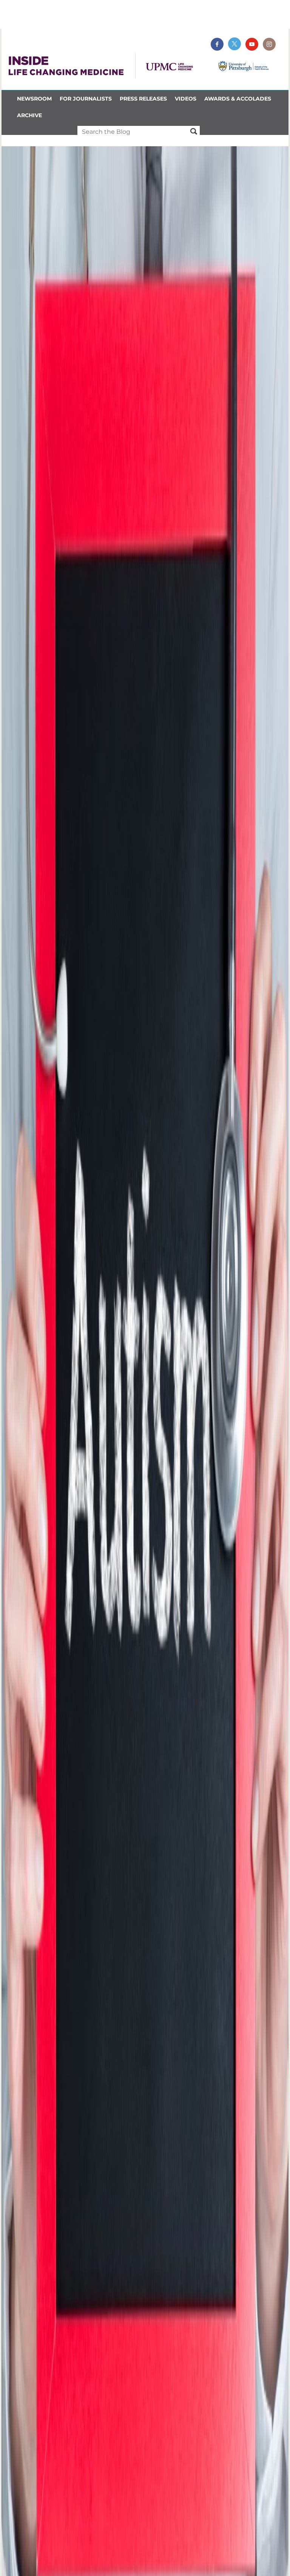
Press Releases (143, 99)
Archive (29, 115)
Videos (186, 99)
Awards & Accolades (238, 99)
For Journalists (86, 99)
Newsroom (34, 99)
